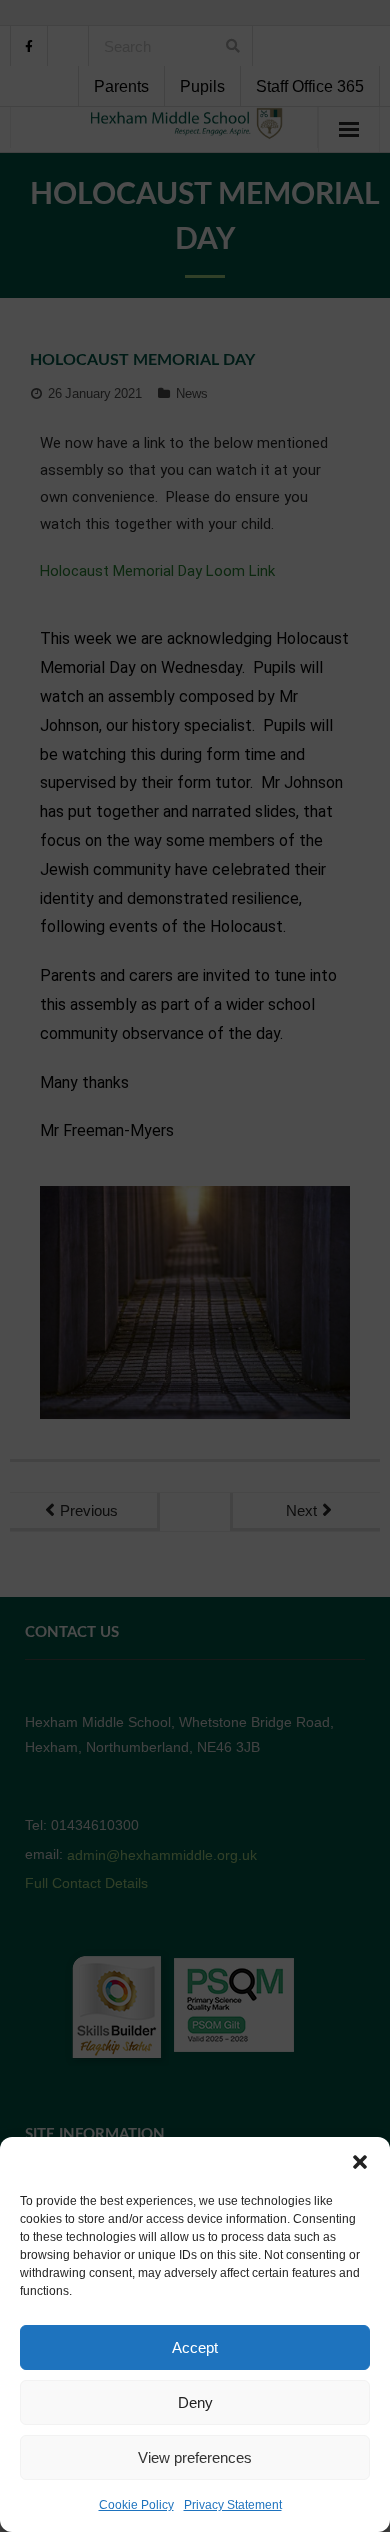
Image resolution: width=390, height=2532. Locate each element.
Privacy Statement (233, 2505)
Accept (195, 2347)
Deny (195, 2402)
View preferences (195, 2457)
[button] (360, 2162)
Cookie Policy (136, 2505)
